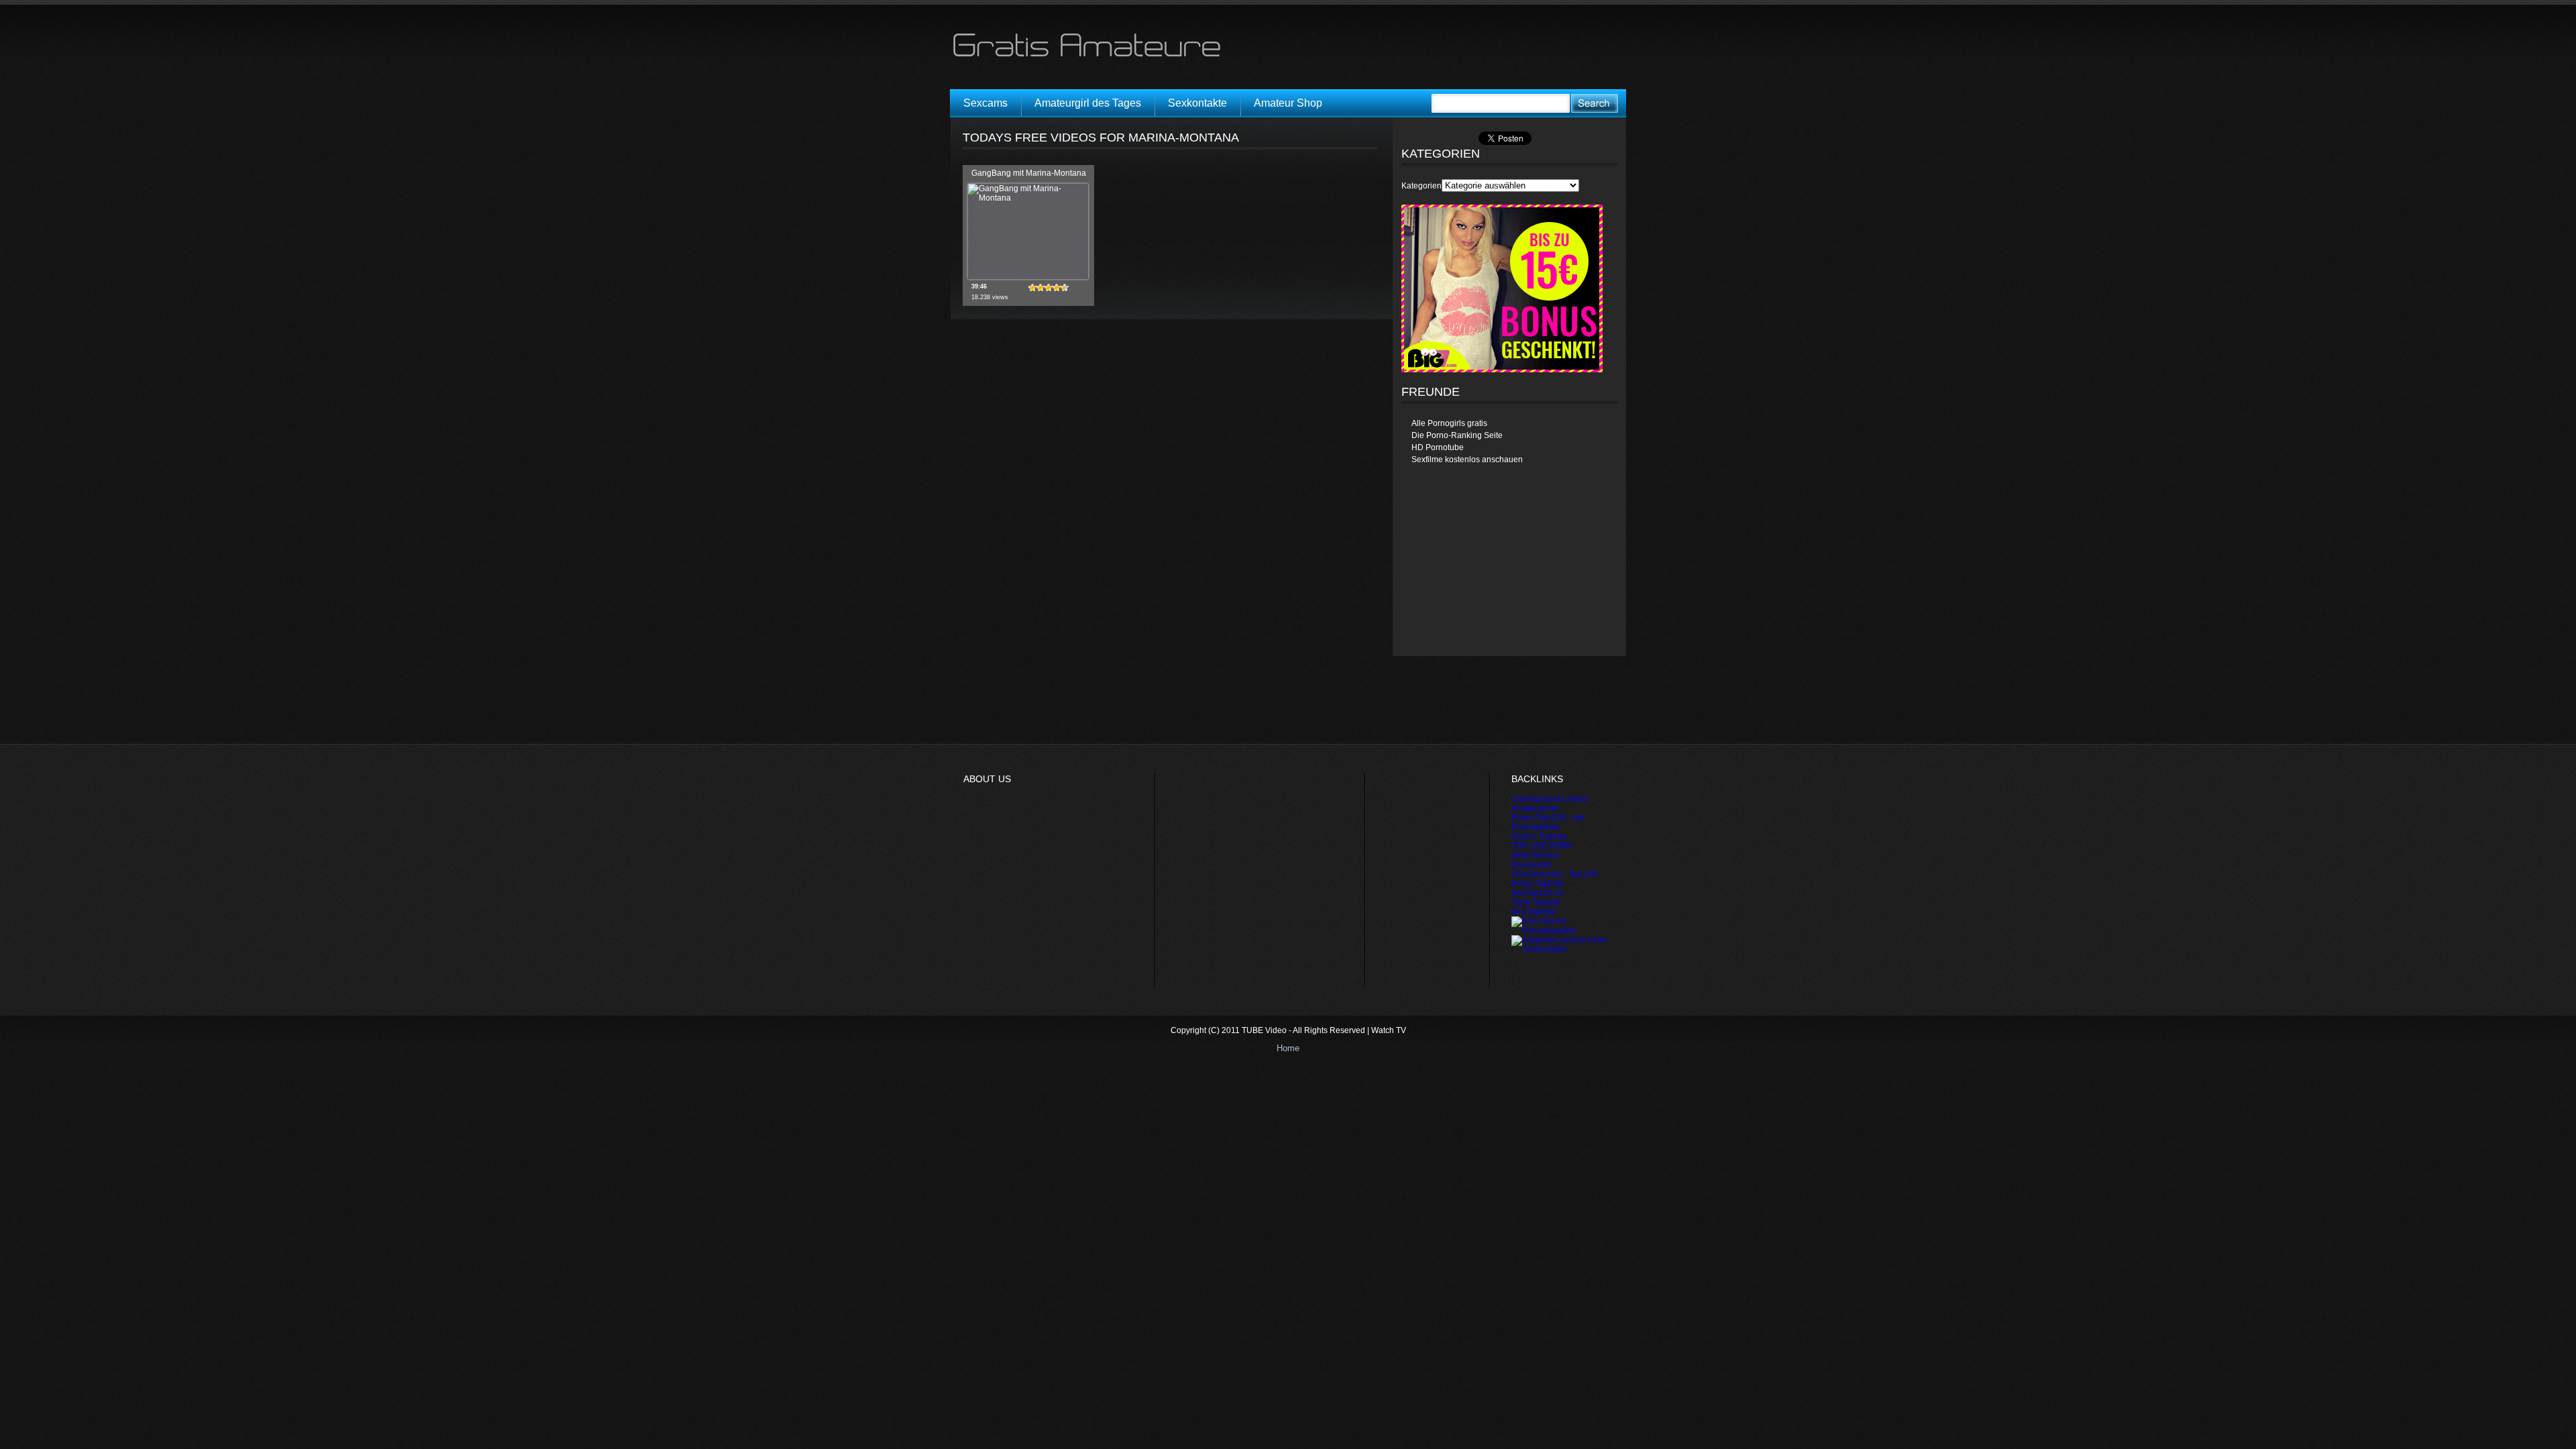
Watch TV (1389, 1030)
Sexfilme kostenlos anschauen (1467, 460)
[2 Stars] (1040, 288)
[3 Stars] (1049, 288)
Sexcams (985, 103)
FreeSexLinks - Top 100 (1555, 874)
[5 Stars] (1065, 288)
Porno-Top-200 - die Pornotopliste (1548, 822)
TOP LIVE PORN (1542, 846)
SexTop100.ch (1538, 893)
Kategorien (1421, 186)
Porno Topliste (1538, 883)
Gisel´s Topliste (1539, 837)
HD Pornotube (1438, 447)
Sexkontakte (1197, 103)
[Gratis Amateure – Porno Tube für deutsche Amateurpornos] (1091, 56)
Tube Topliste (1536, 902)
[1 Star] (1032, 288)
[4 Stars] (1057, 288)
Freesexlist (1531, 865)
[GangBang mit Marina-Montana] (1028, 198)
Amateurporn (1535, 808)
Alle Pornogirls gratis (1449, 423)
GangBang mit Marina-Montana (1029, 173)
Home (1288, 1048)
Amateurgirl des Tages (1088, 103)
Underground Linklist (1550, 799)
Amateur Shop (1288, 103)
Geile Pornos (1535, 855)
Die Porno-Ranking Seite (1457, 435)
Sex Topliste (1534, 912)
